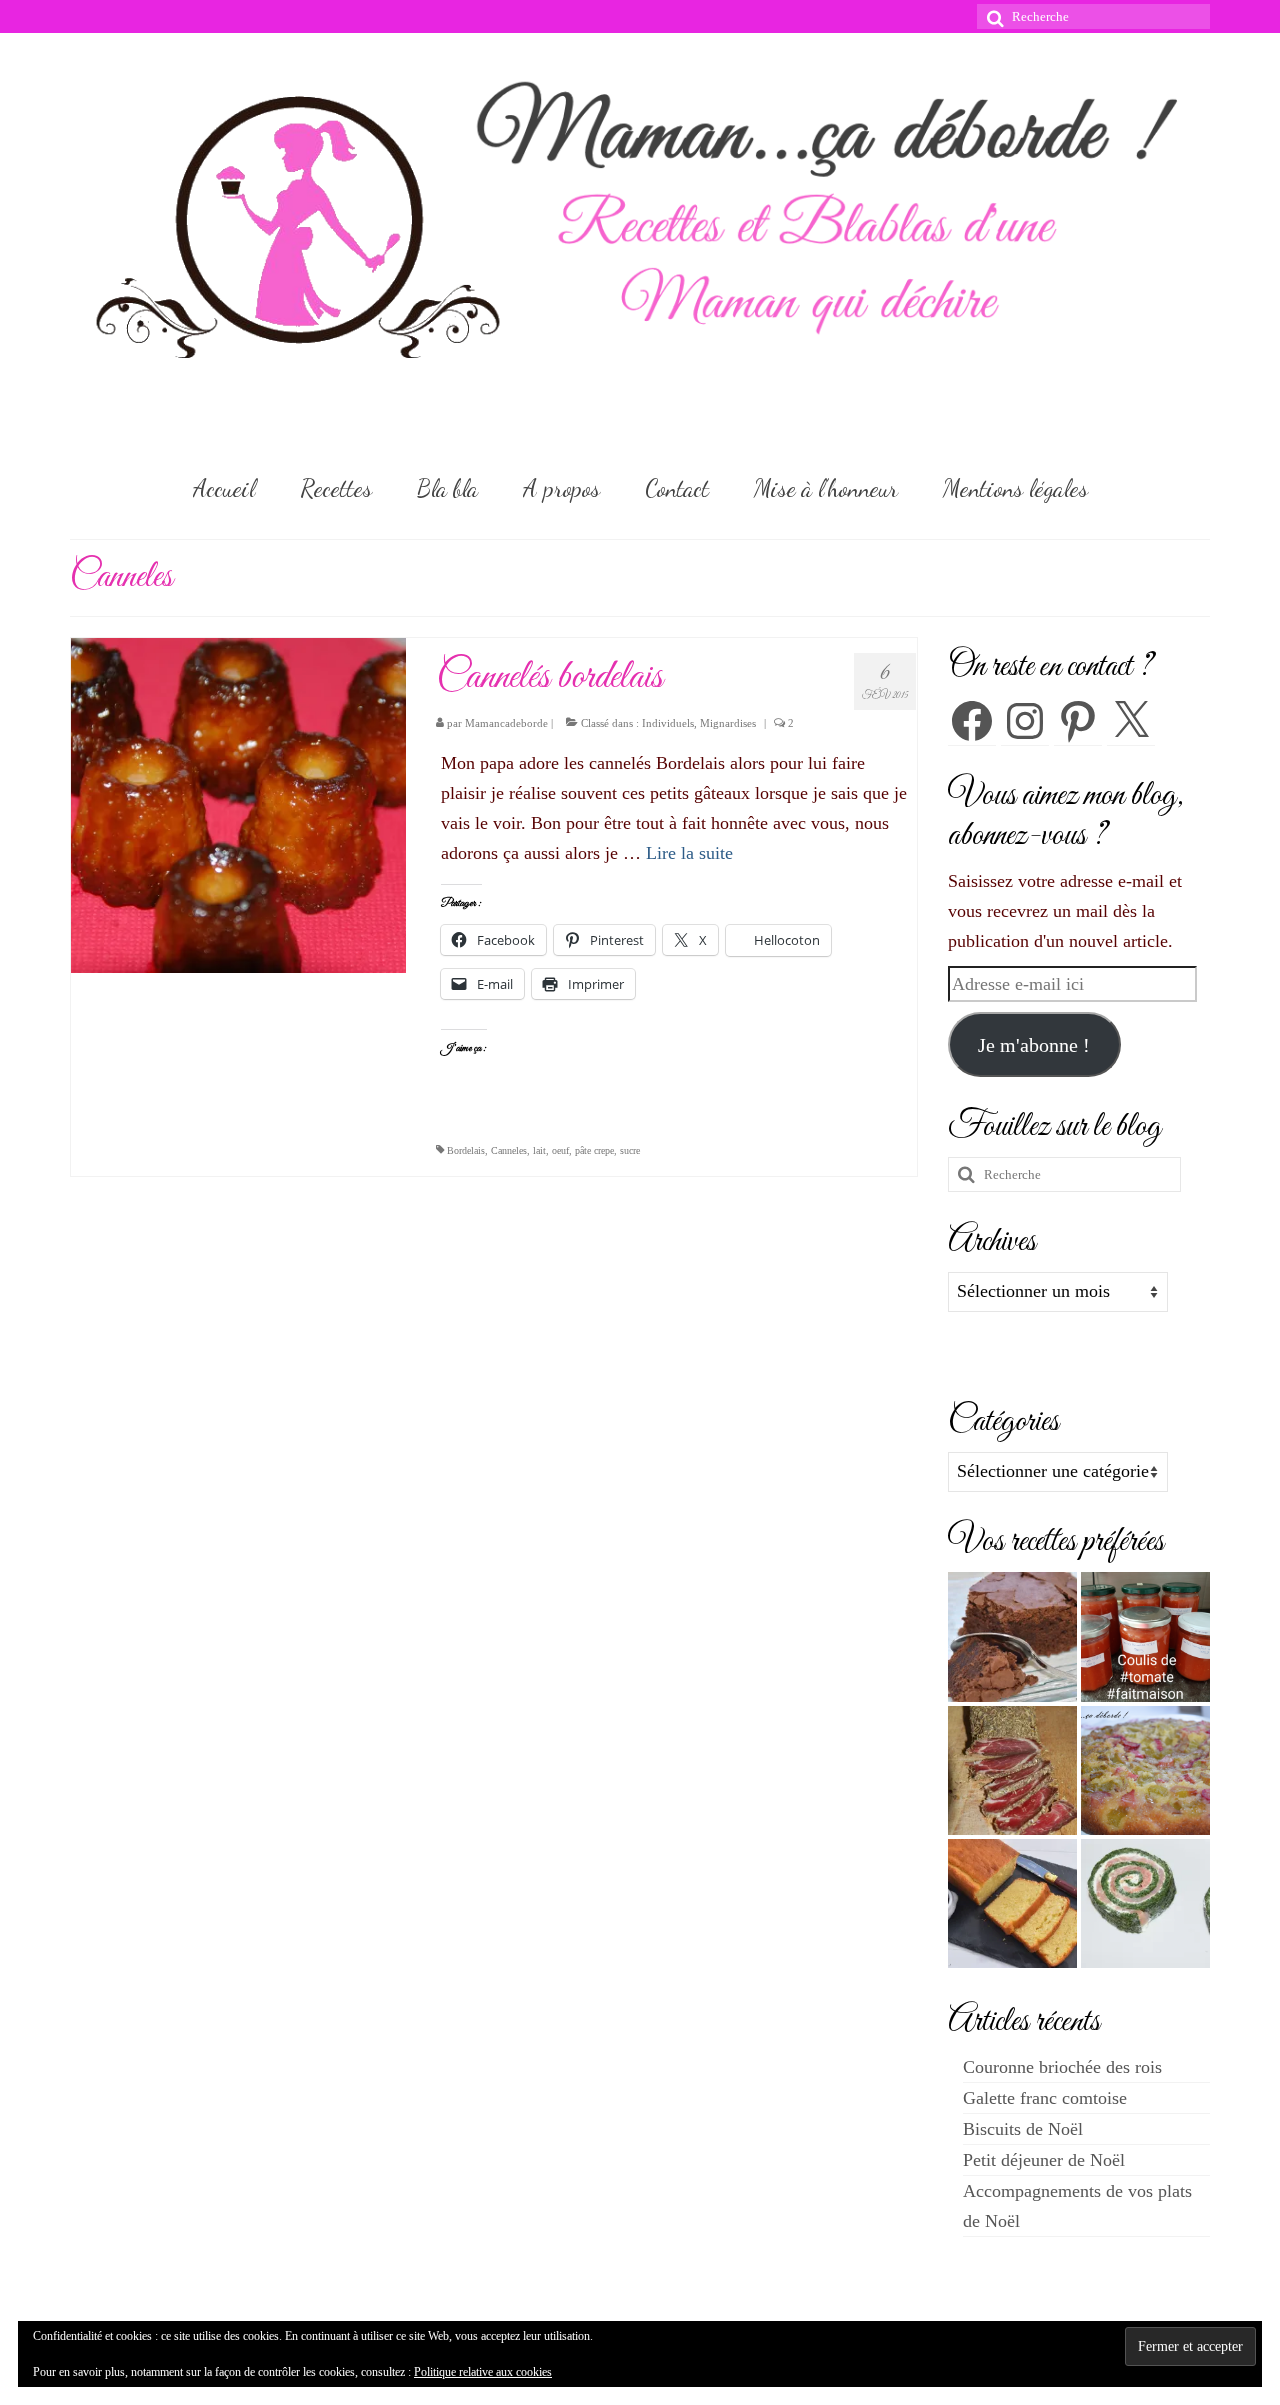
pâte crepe (594, 1150)
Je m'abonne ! (1034, 1045)
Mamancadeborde (506, 723)
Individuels (668, 723)
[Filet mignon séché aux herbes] (1012, 1770)
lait (539, 1150)
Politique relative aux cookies (483, 2372)
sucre (630, 1150)
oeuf (560, 1150)
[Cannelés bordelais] (238, 804)
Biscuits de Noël (1023, 2129)
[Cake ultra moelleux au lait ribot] (1012, 1903)
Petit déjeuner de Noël (1044, 2160)
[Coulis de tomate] (1145, 1636)
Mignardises (728, 723)
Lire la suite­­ (689, 853)
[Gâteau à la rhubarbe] (1145, 1770)
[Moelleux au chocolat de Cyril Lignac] (1012, 1636)
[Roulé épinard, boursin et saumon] (1145, 1903)
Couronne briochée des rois (1062, 2067)
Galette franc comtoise (1045, 2098)
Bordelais (466, 1150)
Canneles (509, 1150)
